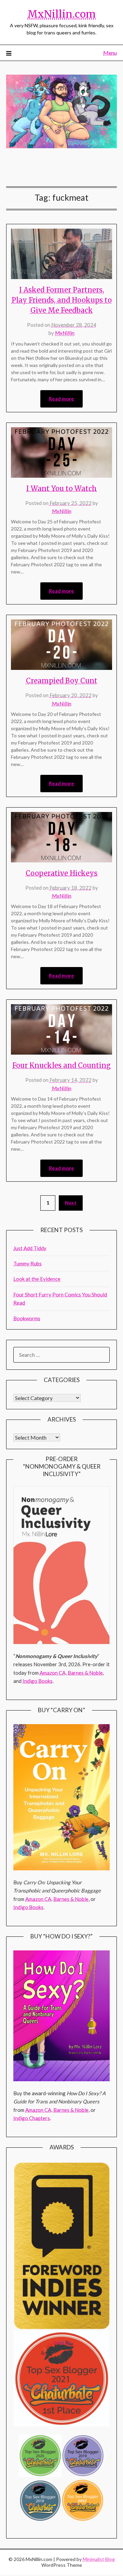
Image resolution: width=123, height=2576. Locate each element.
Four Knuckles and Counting (61, 1065)
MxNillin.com (61, 14)
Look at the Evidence (37, 1279)
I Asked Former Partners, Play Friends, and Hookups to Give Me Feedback (62, 300)
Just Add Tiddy (30, 1248)
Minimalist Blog (99, 2559)
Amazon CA (53, 1673)
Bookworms (27, 1318)
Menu (110, 53)
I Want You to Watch (61, 488)
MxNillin (65, 333)
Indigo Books (38, 1681)
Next (71, 1203)
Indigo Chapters (32, 2118)
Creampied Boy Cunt (62, 681)
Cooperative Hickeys (61, 873)
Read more (61, 399)
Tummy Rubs (28, 1263)
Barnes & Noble (85, 1673)
